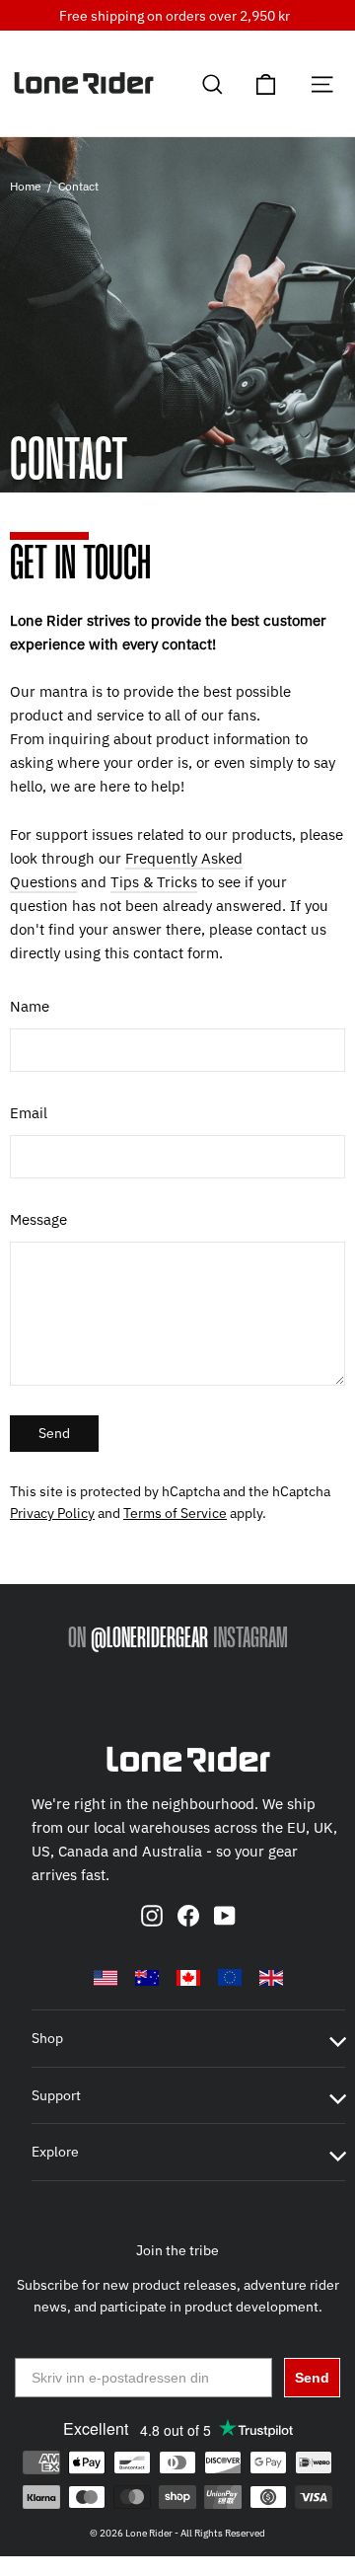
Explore (55, 2152)
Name (30, 1006)
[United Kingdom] (271, 1978)
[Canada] (188, 1978)
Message (38, 1219)
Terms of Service (175, 1513)
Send (54, 1433)
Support (56, 2095)
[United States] (106, 1978)
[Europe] (230, 1977)
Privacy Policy (52, 1513)
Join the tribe (177, 2250)
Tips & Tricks (154, 882)
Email (29, 1113)
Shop (47, 2038)
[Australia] (147, 1978)
